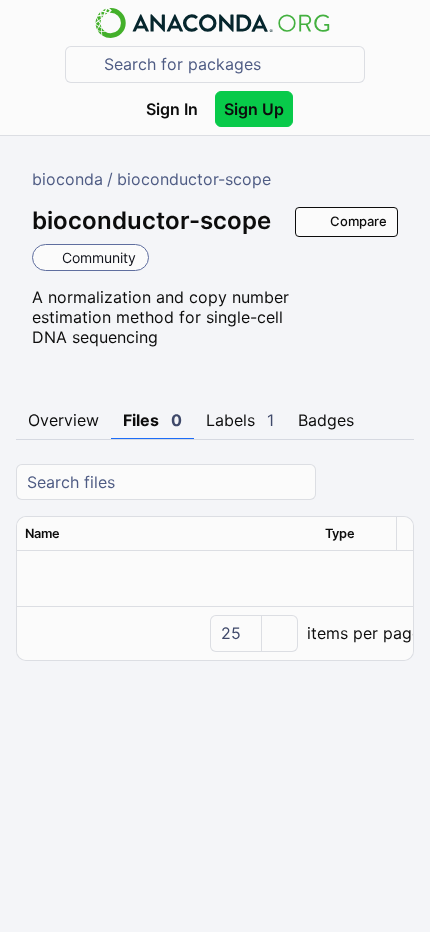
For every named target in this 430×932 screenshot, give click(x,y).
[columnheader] (167, 534)
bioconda (67, 179)
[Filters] (396, 482)
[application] (215, 633)
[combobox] (229, 64)
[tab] (63, 421)
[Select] (279, 633)
